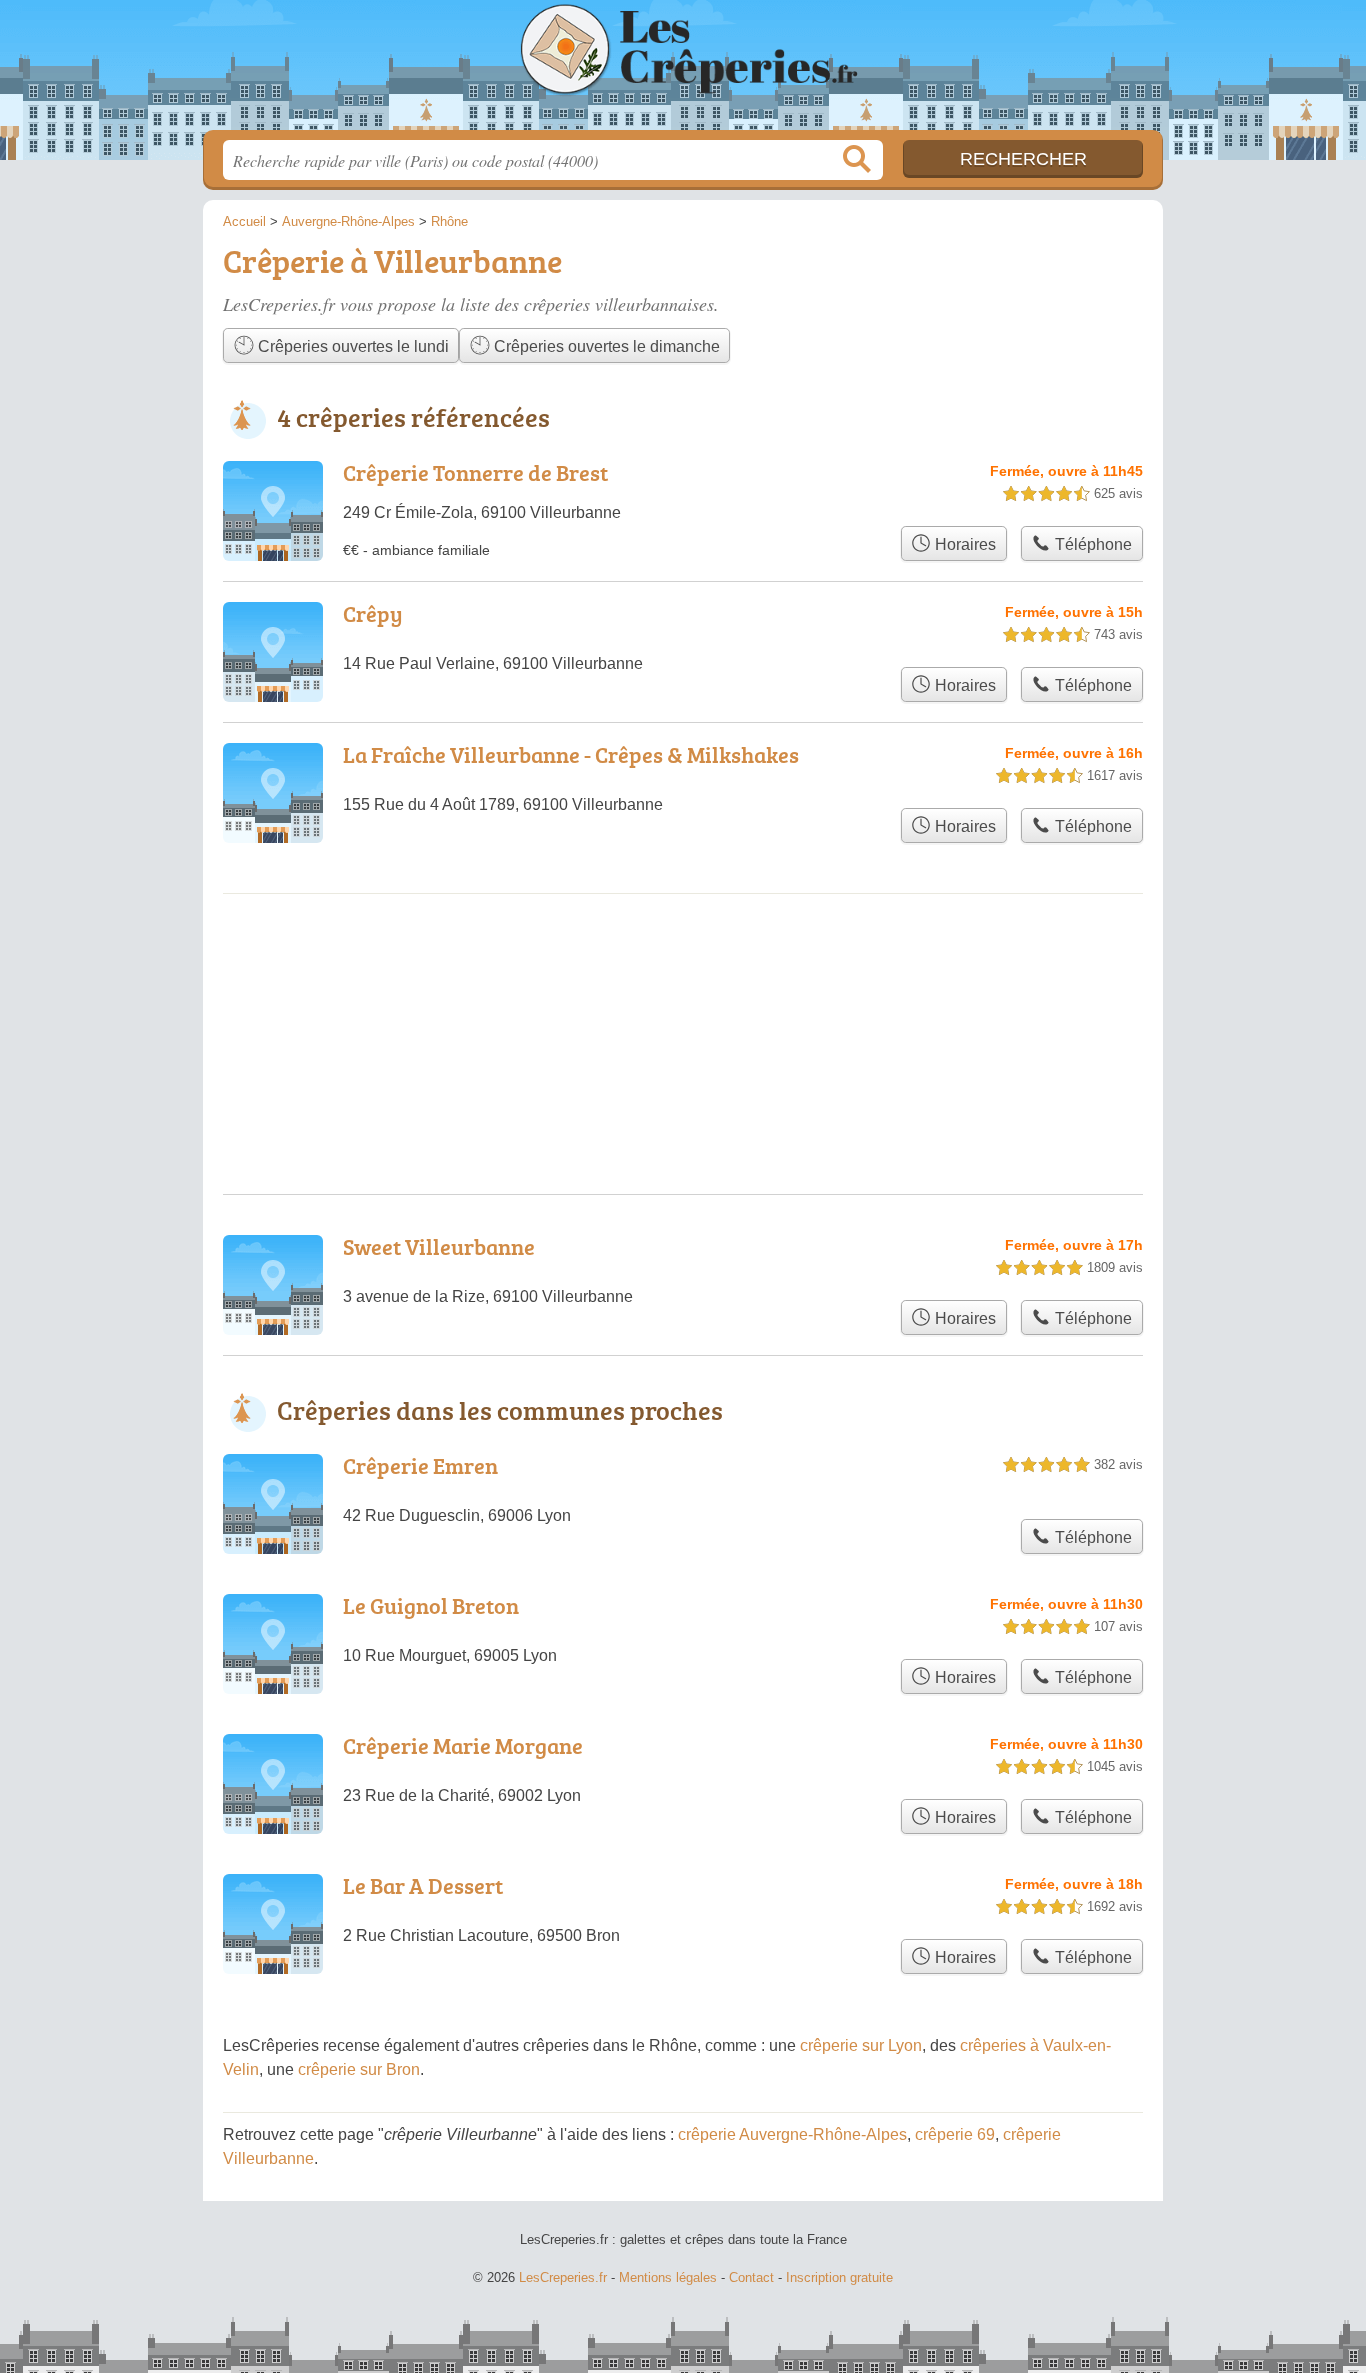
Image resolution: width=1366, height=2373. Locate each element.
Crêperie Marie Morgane (463, 1745)
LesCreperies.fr (683, 71)
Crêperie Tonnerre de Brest (475, 472)
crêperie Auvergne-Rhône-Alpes (792, 2134)
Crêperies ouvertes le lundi (351, 346)
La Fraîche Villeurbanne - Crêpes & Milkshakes (571, 754)
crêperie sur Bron (359, 2069)
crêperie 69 (955, 2134)
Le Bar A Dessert (423, 1885)
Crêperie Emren (420, 1465)
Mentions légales (668, 2277)
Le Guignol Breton (431, 1605)
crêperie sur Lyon (861, 2045)
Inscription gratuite (839, 2277)
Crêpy (373, 613)
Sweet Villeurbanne (439, 1246)
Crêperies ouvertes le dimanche (605, 346)
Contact (751, 2277)
